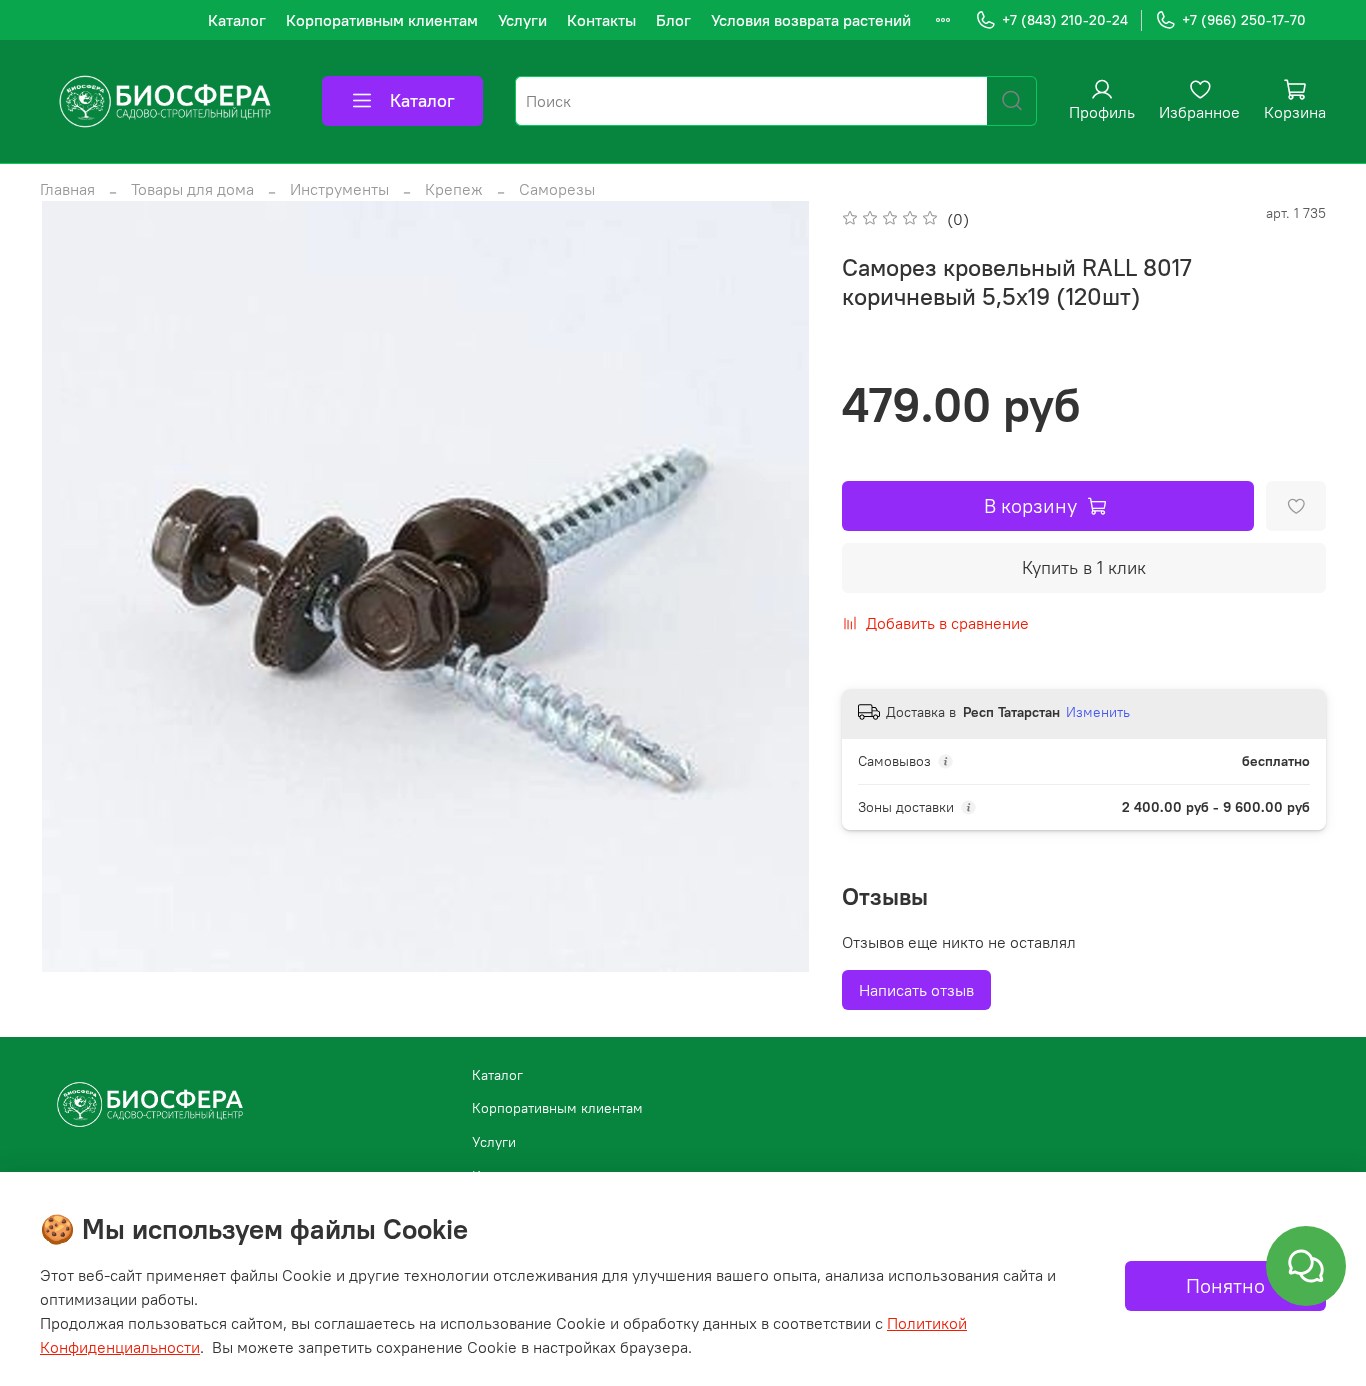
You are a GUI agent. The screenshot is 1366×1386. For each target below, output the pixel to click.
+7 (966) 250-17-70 (1244, 20)
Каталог (237, 20)
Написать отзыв (916, 990)
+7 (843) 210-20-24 (1065, 20)
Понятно (1225, 1285)
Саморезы (557, 189)
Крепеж (454, 189)
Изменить (1098, 712)
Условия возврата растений (811, 20)
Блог (673, 20)
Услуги (522, 20)
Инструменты (339, 189)
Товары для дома (192, 189)
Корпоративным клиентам (382, 20)
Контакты (601, 20)
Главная (67, 189)
